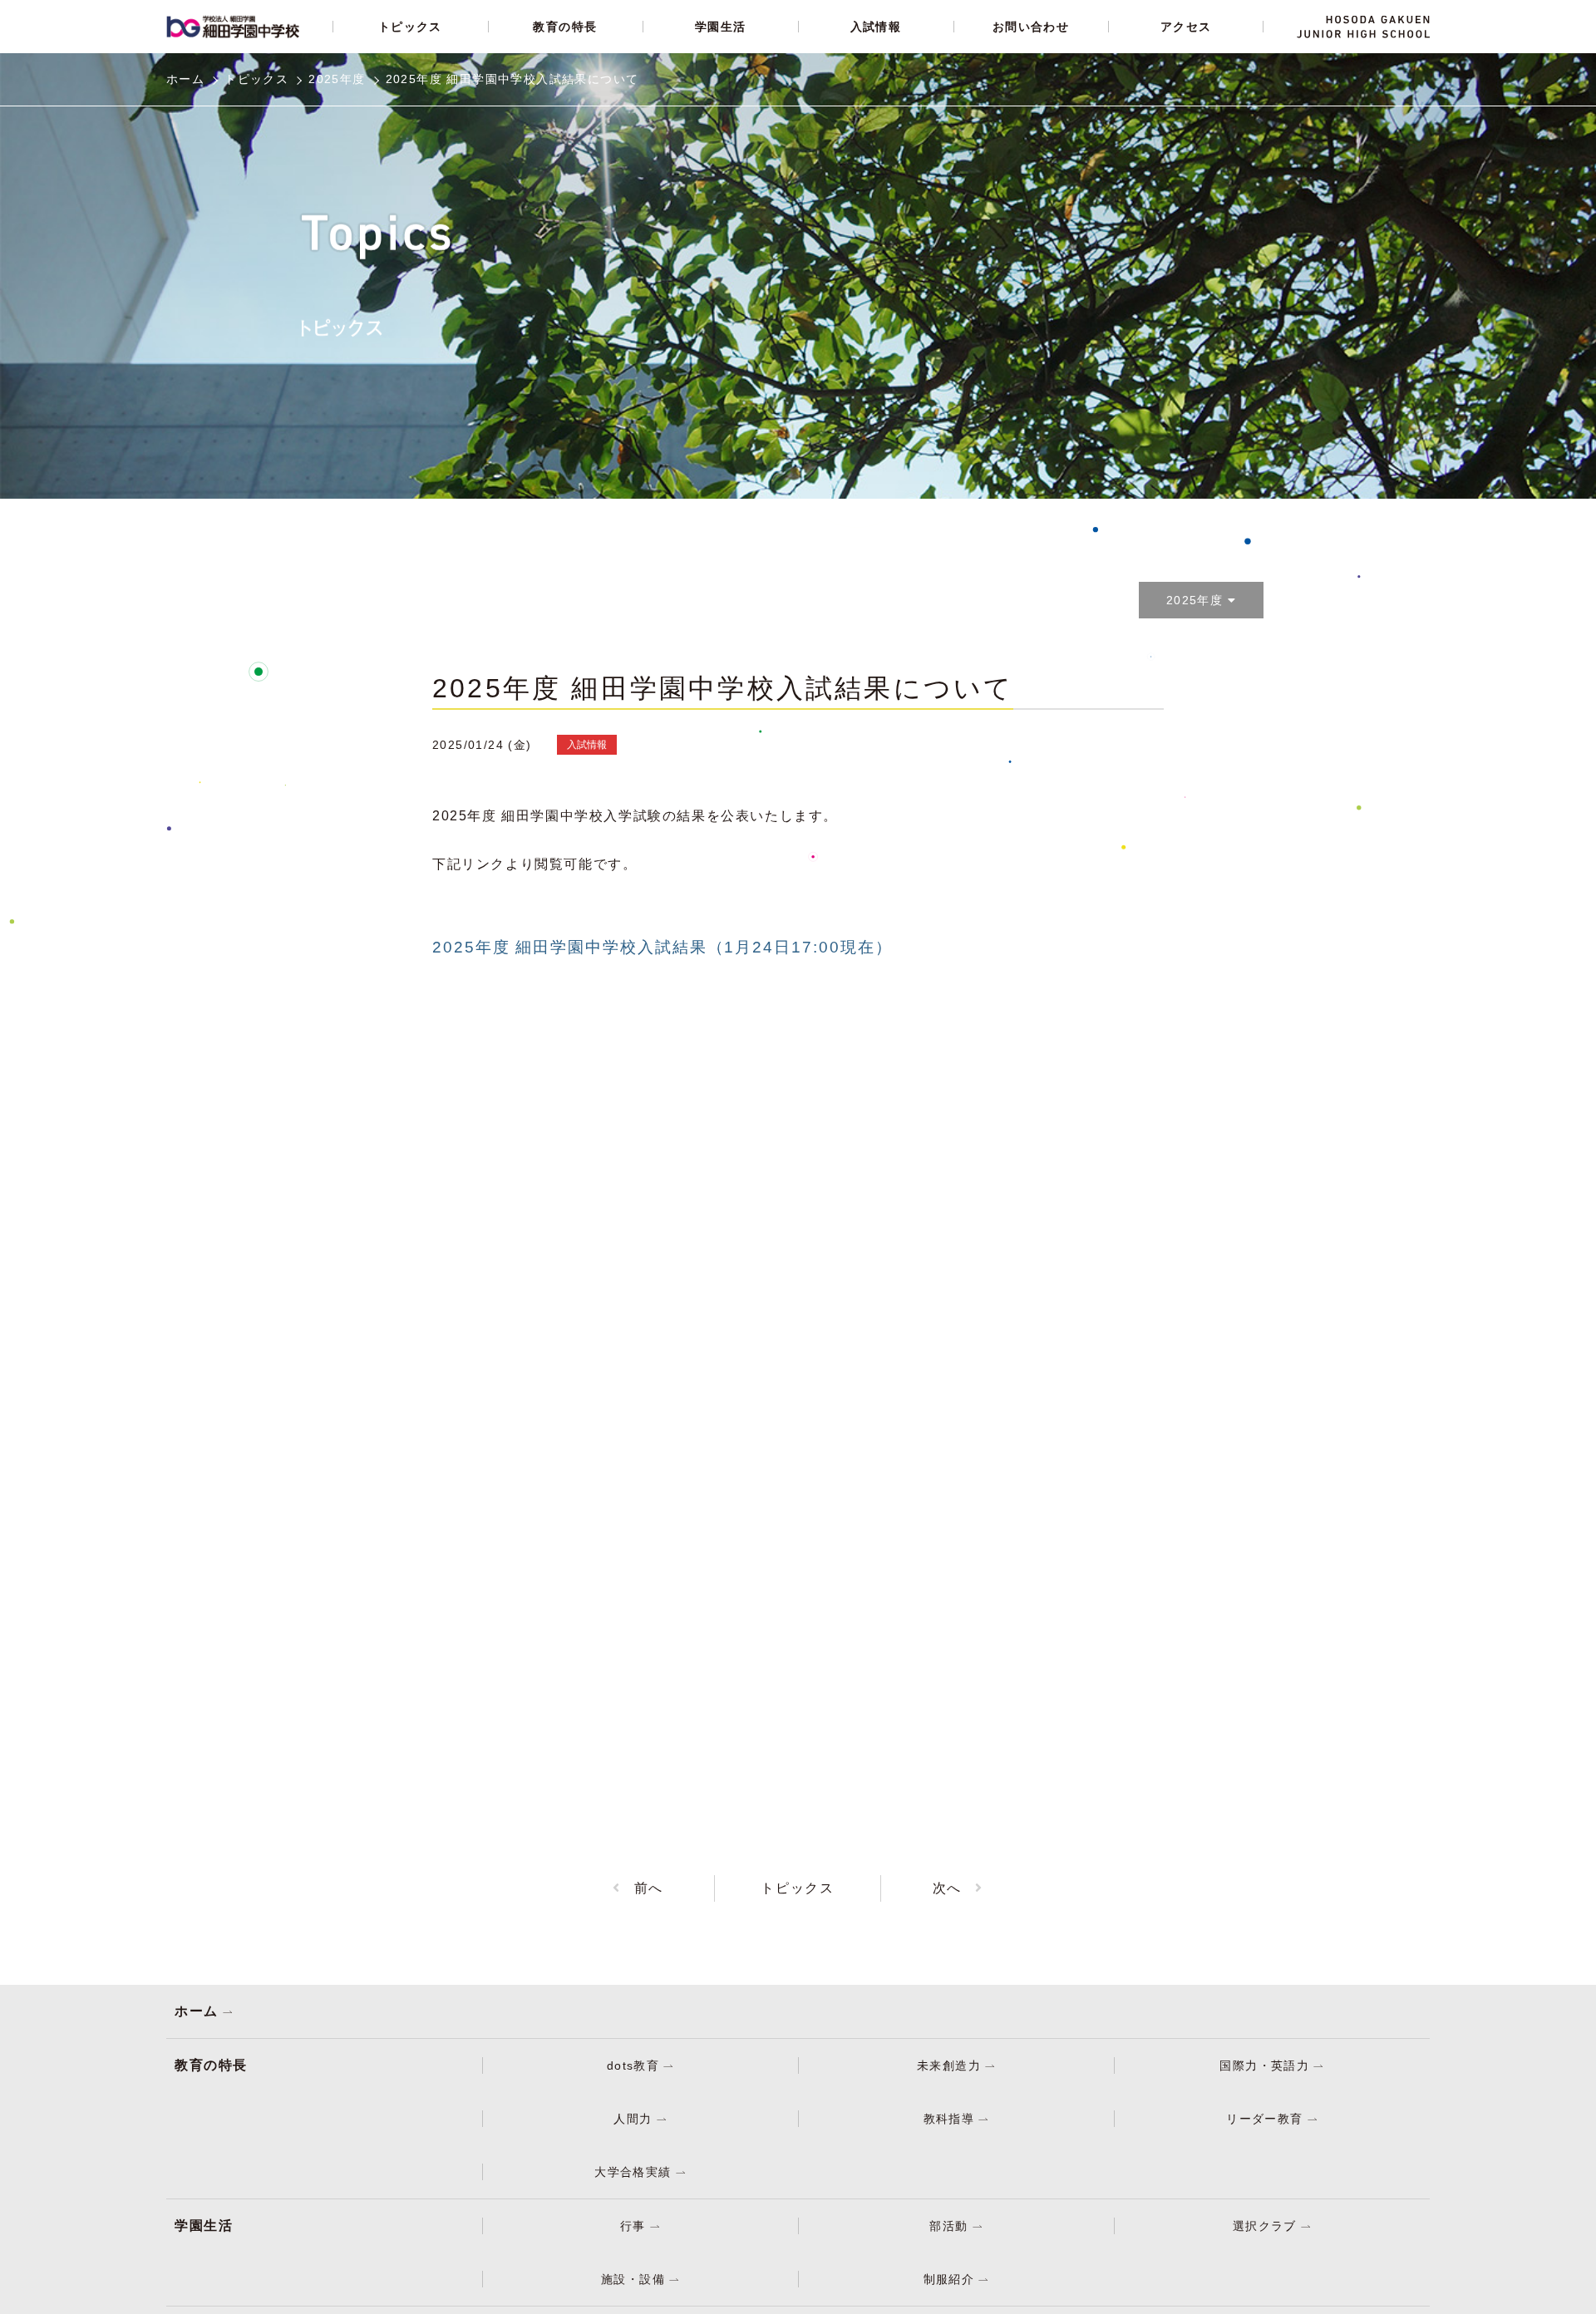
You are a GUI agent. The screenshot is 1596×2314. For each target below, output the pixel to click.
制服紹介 (949, 2279)
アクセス (1186, 27)
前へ (649, 1888)
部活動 (948, 2226)
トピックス (410, 27)
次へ (947, 1888)
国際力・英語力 (1264, 2065)
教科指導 (949, 2119)
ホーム (197, 2011)
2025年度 (337, 79)
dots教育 (633, 2065)
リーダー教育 (1264, 2119)
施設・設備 (633, 2279)
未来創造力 (949, 2065)
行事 (633, 2226)
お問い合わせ (1031, 27)
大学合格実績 (633, 2172)
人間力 (633, 2119)
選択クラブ (1265, 2226)
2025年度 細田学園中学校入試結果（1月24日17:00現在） (662, 947)
